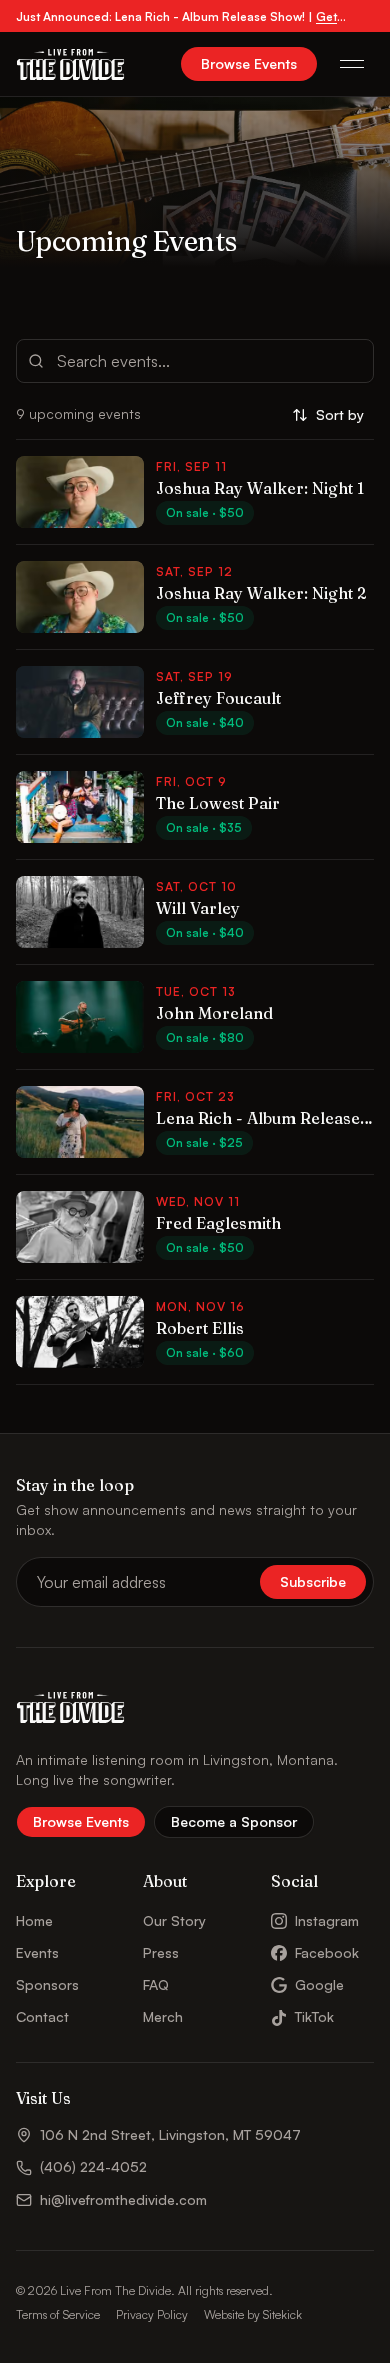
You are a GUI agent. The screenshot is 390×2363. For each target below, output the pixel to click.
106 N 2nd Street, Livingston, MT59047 (170, 2134)
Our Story (174, 1920)
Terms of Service (58, 2314)
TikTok (314, 2016)
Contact (42, 2016)
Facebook (327, 1952)
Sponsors (47, 1984)
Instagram (327, 1920)
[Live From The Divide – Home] (70, 64)
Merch (163, 2016)
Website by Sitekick (253, 2314)
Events (37, 1952)
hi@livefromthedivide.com (123, 2199)
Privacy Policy (152, 2314)
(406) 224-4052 (93, 2166)
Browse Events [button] (249, 63)
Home (34, 1920)
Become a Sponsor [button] (234, 1821)
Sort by (340, 414)
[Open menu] (352, 64)
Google (319, 1984)
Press (161, 1952)
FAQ (156, 1984)
